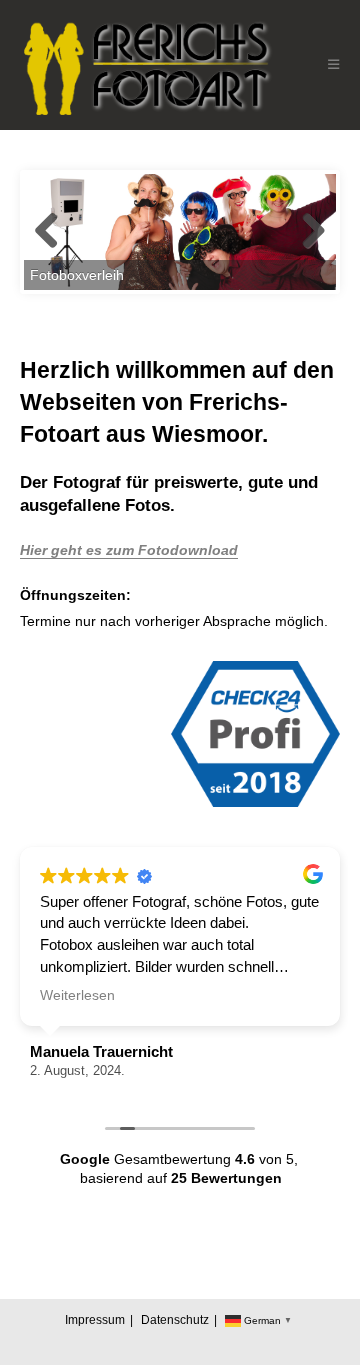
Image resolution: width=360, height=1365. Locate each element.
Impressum (95, 1320)
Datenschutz (175, 1320)
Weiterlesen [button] (77, 995)
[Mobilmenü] (334, 64)
